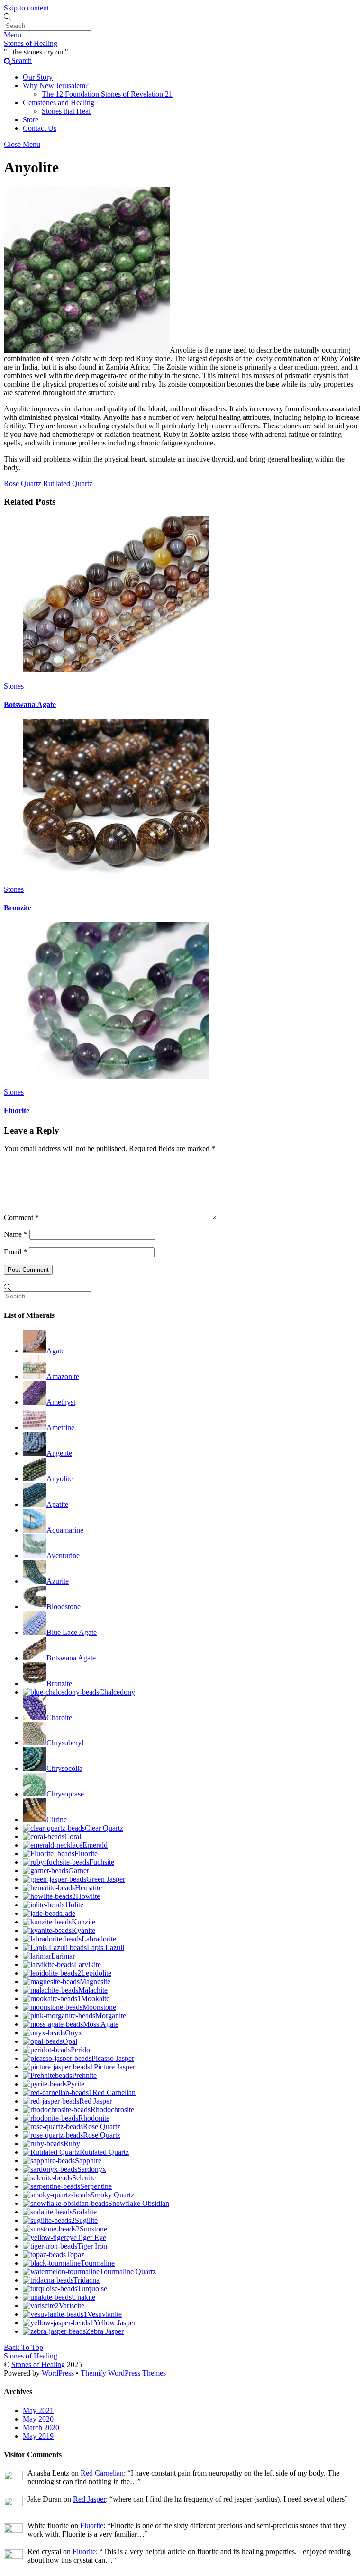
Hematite (88, 1888)
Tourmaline (98, 2263)
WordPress (58, 2373)
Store (31, 120)
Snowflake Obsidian (139, 2203)
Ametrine (60, 1428)
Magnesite (95, 1982)
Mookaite (95, 1999)
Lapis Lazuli (105, 1947)
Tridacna (86, 2280)
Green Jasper (106, 1879)
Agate (55, 1351)
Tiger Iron (92, 2246)
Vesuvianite (105, 2314)
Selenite (84, 2178)
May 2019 (38, 2436)
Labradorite (99, 1939)
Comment (21, 1218)
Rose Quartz (23, 484)
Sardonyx (92, 2169)
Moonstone (99, 2007)
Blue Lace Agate (72, 1632)
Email (15, 1252)
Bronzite (18, 908)
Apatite (57, 1504)
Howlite (88, 1896)
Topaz (75, 2254)
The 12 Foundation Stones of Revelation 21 (107, 94)
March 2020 (41, 2427)
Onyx (73, 2033)
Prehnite (84, 2075)
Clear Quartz (104, 1828)
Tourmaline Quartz (128, 2272)
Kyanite (83, 1930)
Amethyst (61, 1402)
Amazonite (63, 1376)
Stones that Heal (66, 111)
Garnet (78, 1871)
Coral (73, 1837)
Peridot (81, 2050)
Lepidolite (96, 1973)
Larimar (63, 1956)
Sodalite (85, 2212)
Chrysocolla (64, 1768)
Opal (70, 2041)
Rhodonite (94, 2118)
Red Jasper (96, 2101)
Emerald (95, 1845)
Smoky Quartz (112, 2195)
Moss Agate (101, 2024)
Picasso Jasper (113, 2058)
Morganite (111, 2016)
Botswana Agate (30, 704)
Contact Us (40, 128)
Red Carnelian (114, 2092)
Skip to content (26, 8)
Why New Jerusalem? (56, 86)
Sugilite (86, 2220)
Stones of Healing (38, 2364)
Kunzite (83, 1922)
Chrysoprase (65, 1794)
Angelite (59, 1453)
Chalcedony (117, 1692)
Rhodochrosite (112, 2109)
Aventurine (63, 1556)
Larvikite (87, 1964)
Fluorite (17, 1111)
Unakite (83, 2297)
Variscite (72, 2306)
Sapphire (88, 2161)
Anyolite (59, 1479)
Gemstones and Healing (59, 103)
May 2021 (38, 2410)
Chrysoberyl (65, 1743)
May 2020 (38, 2419)
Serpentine (96, 2186)
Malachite (93, 1990)
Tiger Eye (91, 2237)
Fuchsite (102, 1862)
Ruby (72, 2144)
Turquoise (92, 2289)
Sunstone (93, 2229)
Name (16, 1234)
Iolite (76, 1905)
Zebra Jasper (105, 2331)
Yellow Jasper (115, 2323)
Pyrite (76, 2084)
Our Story (38, 77)
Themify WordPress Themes (123, 2373)
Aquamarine (65, 1530)
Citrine (57, 1819)
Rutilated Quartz (67, 484)
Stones (14, 686)
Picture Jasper (114, 2067)
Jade (69, 1913)
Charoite (59, 1718)
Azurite (58, 1581)
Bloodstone (64, 1607)
